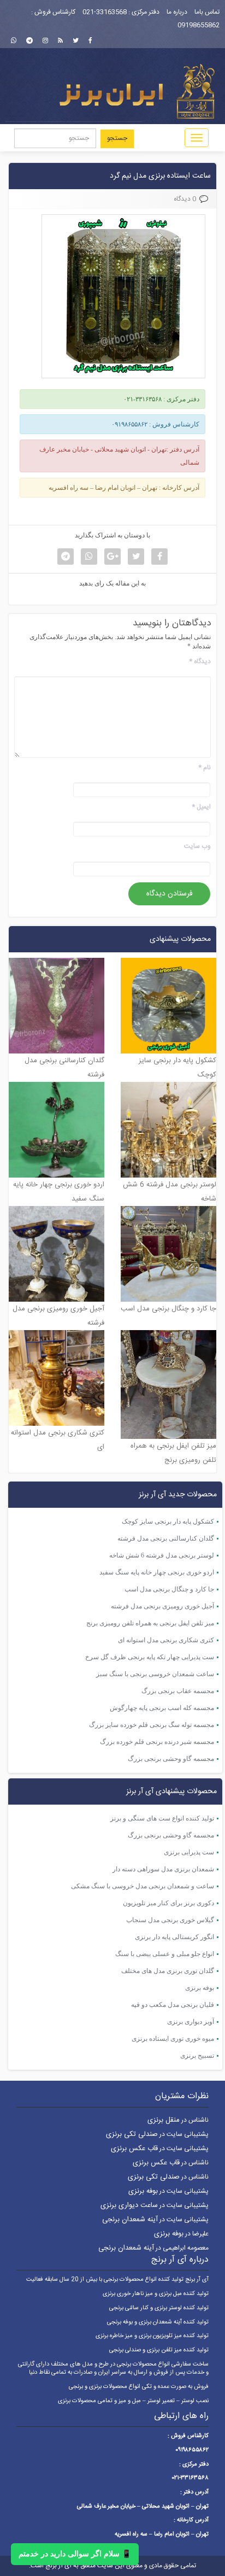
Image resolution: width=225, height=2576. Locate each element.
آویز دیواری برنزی (191, 2022)
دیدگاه (200, 662)
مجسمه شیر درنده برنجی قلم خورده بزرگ (157, 1742)
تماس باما (207, 12)
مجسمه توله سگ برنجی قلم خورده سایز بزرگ (152, 1725)
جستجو (117, 138)
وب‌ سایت (197, 847)
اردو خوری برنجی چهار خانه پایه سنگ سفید (157, 1572)
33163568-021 (105, 12)
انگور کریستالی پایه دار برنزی (174, 1937)
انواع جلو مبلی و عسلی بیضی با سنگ (165, 1954)
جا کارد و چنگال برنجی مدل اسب (169, 1589)
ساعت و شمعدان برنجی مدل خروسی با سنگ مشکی (143, 1886)
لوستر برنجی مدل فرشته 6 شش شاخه (162, 1555)
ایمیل (201, 807)
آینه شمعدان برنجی (130, 2220)
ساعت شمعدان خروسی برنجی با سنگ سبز (155, 1674)
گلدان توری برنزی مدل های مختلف (168, 1971)
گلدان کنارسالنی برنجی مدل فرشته (166, 1538)
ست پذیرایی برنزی (189, 1852)
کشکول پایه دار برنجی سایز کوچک (168, 1521)
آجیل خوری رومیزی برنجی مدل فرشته (162, 1606)
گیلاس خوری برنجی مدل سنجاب (170, 1920)
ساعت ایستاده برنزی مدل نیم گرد (160, 176)
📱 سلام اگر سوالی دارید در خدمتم (75, 2554)
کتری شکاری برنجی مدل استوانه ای (166, 1640)
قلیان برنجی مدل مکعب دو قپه (173, 2005)
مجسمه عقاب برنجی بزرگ (178, 1691)
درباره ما (177, 12)
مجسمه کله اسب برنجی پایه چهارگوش (162, 1708)
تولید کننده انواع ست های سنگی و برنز (162, 1818)
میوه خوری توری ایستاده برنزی (173, 2039)
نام (205, 768)
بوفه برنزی (200, 1988)
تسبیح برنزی (197, 2056)
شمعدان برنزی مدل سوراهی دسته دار (163, 1869)
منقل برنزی (164, 2120)
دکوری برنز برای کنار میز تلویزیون (168, 1903)
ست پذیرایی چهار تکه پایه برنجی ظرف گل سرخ (150, 1657)
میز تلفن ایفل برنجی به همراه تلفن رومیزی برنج (150, 1623)
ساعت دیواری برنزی (129, 2205)
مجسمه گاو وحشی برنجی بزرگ (171, 1759)
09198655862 (199, 25)
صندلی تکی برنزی (132, 2134)
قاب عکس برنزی (134, 2148)
